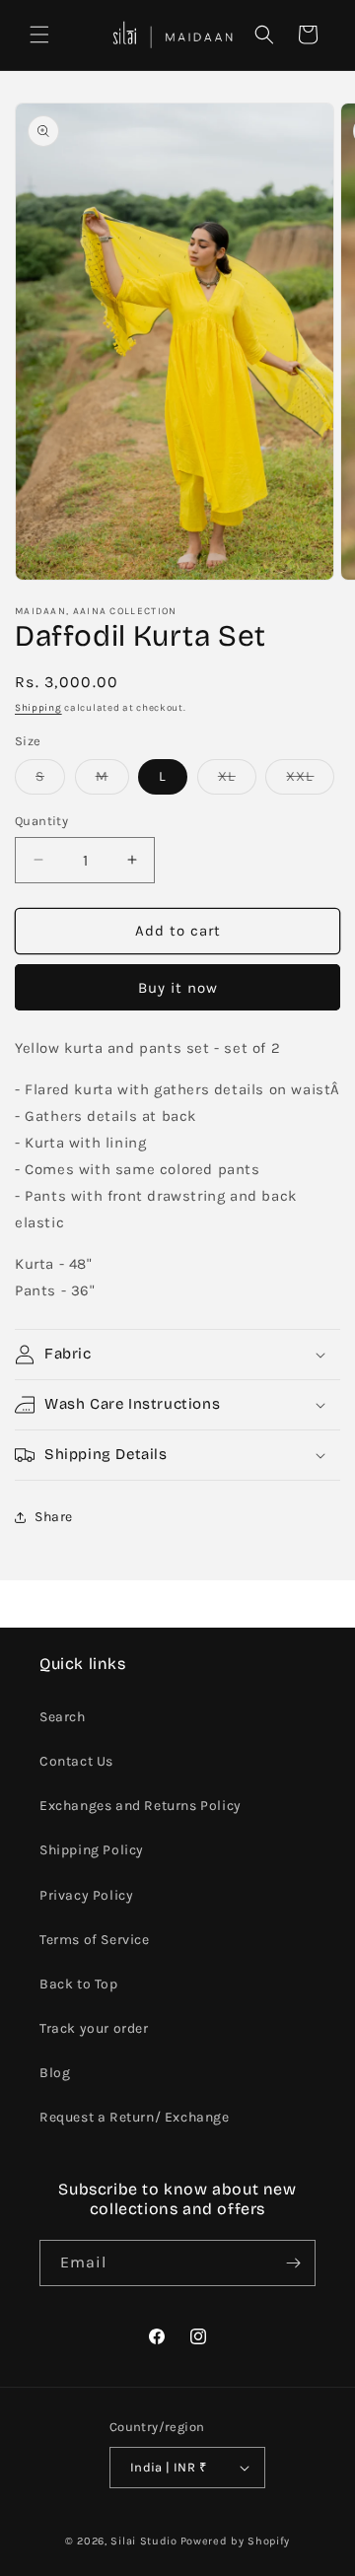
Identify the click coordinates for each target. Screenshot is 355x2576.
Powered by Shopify (236, 2541)
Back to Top (79, 1984)
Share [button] (54, 1517)
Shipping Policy (92, 1850)
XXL (310, 781)
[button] (39, 35)
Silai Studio (143, 2541)
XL (237, 781)
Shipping (38, 708)
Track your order (94, 2028)
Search (63, 1717)
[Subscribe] (293, 2263)
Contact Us (76, 1761)
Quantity (41, 821)
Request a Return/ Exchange (135, 2117)
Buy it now (178, 988)
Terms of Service (95, 1940)
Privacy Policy (86, 1895)
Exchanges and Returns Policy (141, 1806)
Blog (55, 2073)
